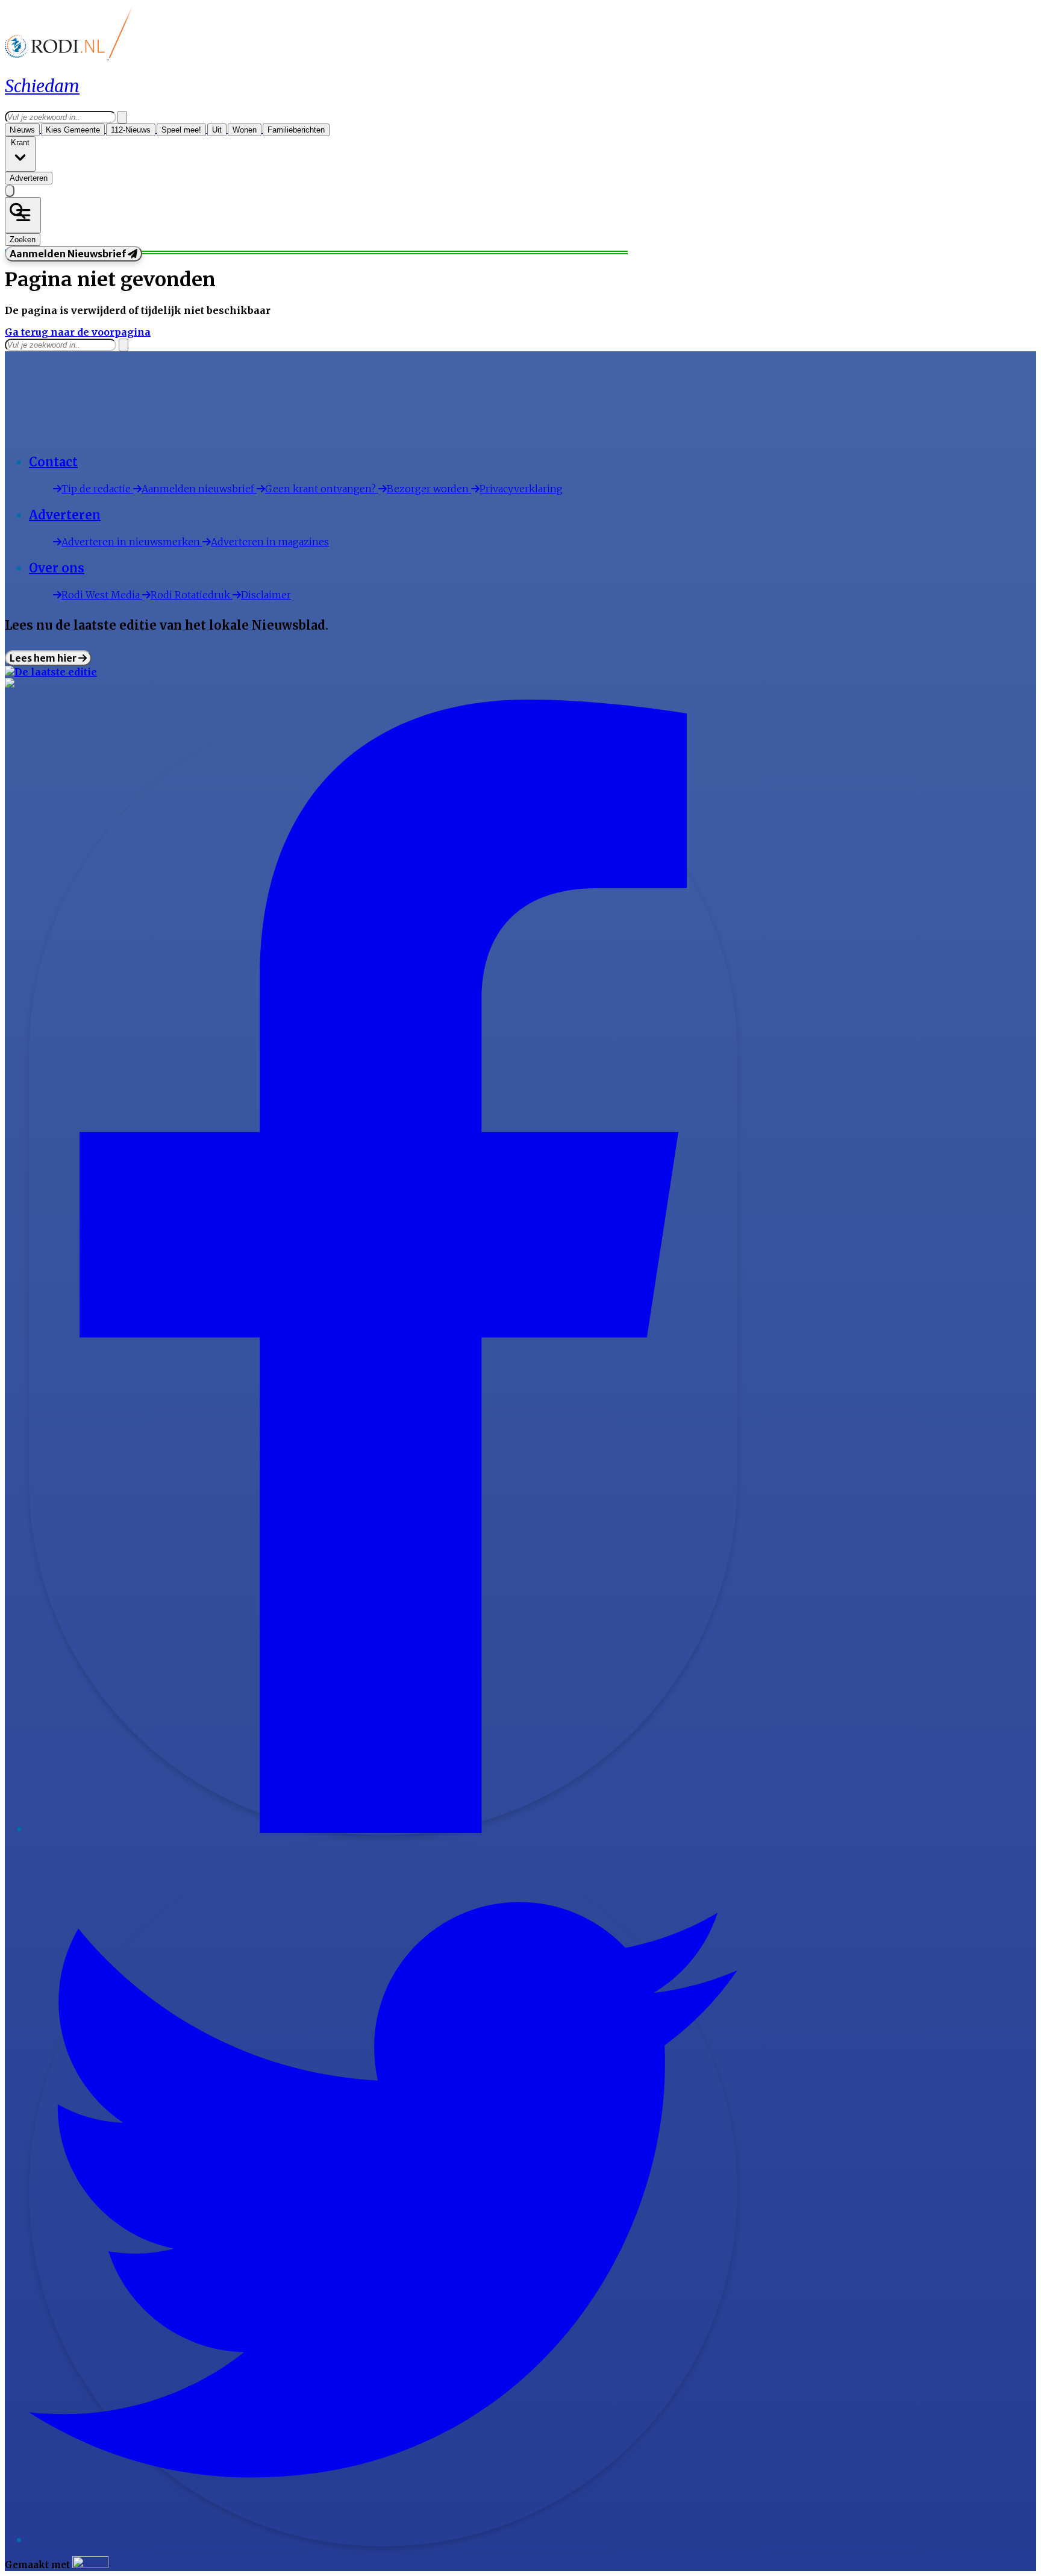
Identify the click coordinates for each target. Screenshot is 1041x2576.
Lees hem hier (44, 658)
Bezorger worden (429, 489)
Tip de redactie (97, 489)
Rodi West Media (102, 595)
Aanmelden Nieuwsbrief (69, 254)
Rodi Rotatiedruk (192, 595)
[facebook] (383, 1829)
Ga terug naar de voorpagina (78, 332)
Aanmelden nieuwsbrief (199, 489)
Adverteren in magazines (270, 542)
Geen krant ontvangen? (322, 489)
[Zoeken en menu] (23, 215)
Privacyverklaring (521, 489)
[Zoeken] (122, 117)
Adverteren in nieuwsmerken (132, 542)
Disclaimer (266, 595)
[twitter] (383, 2540)
